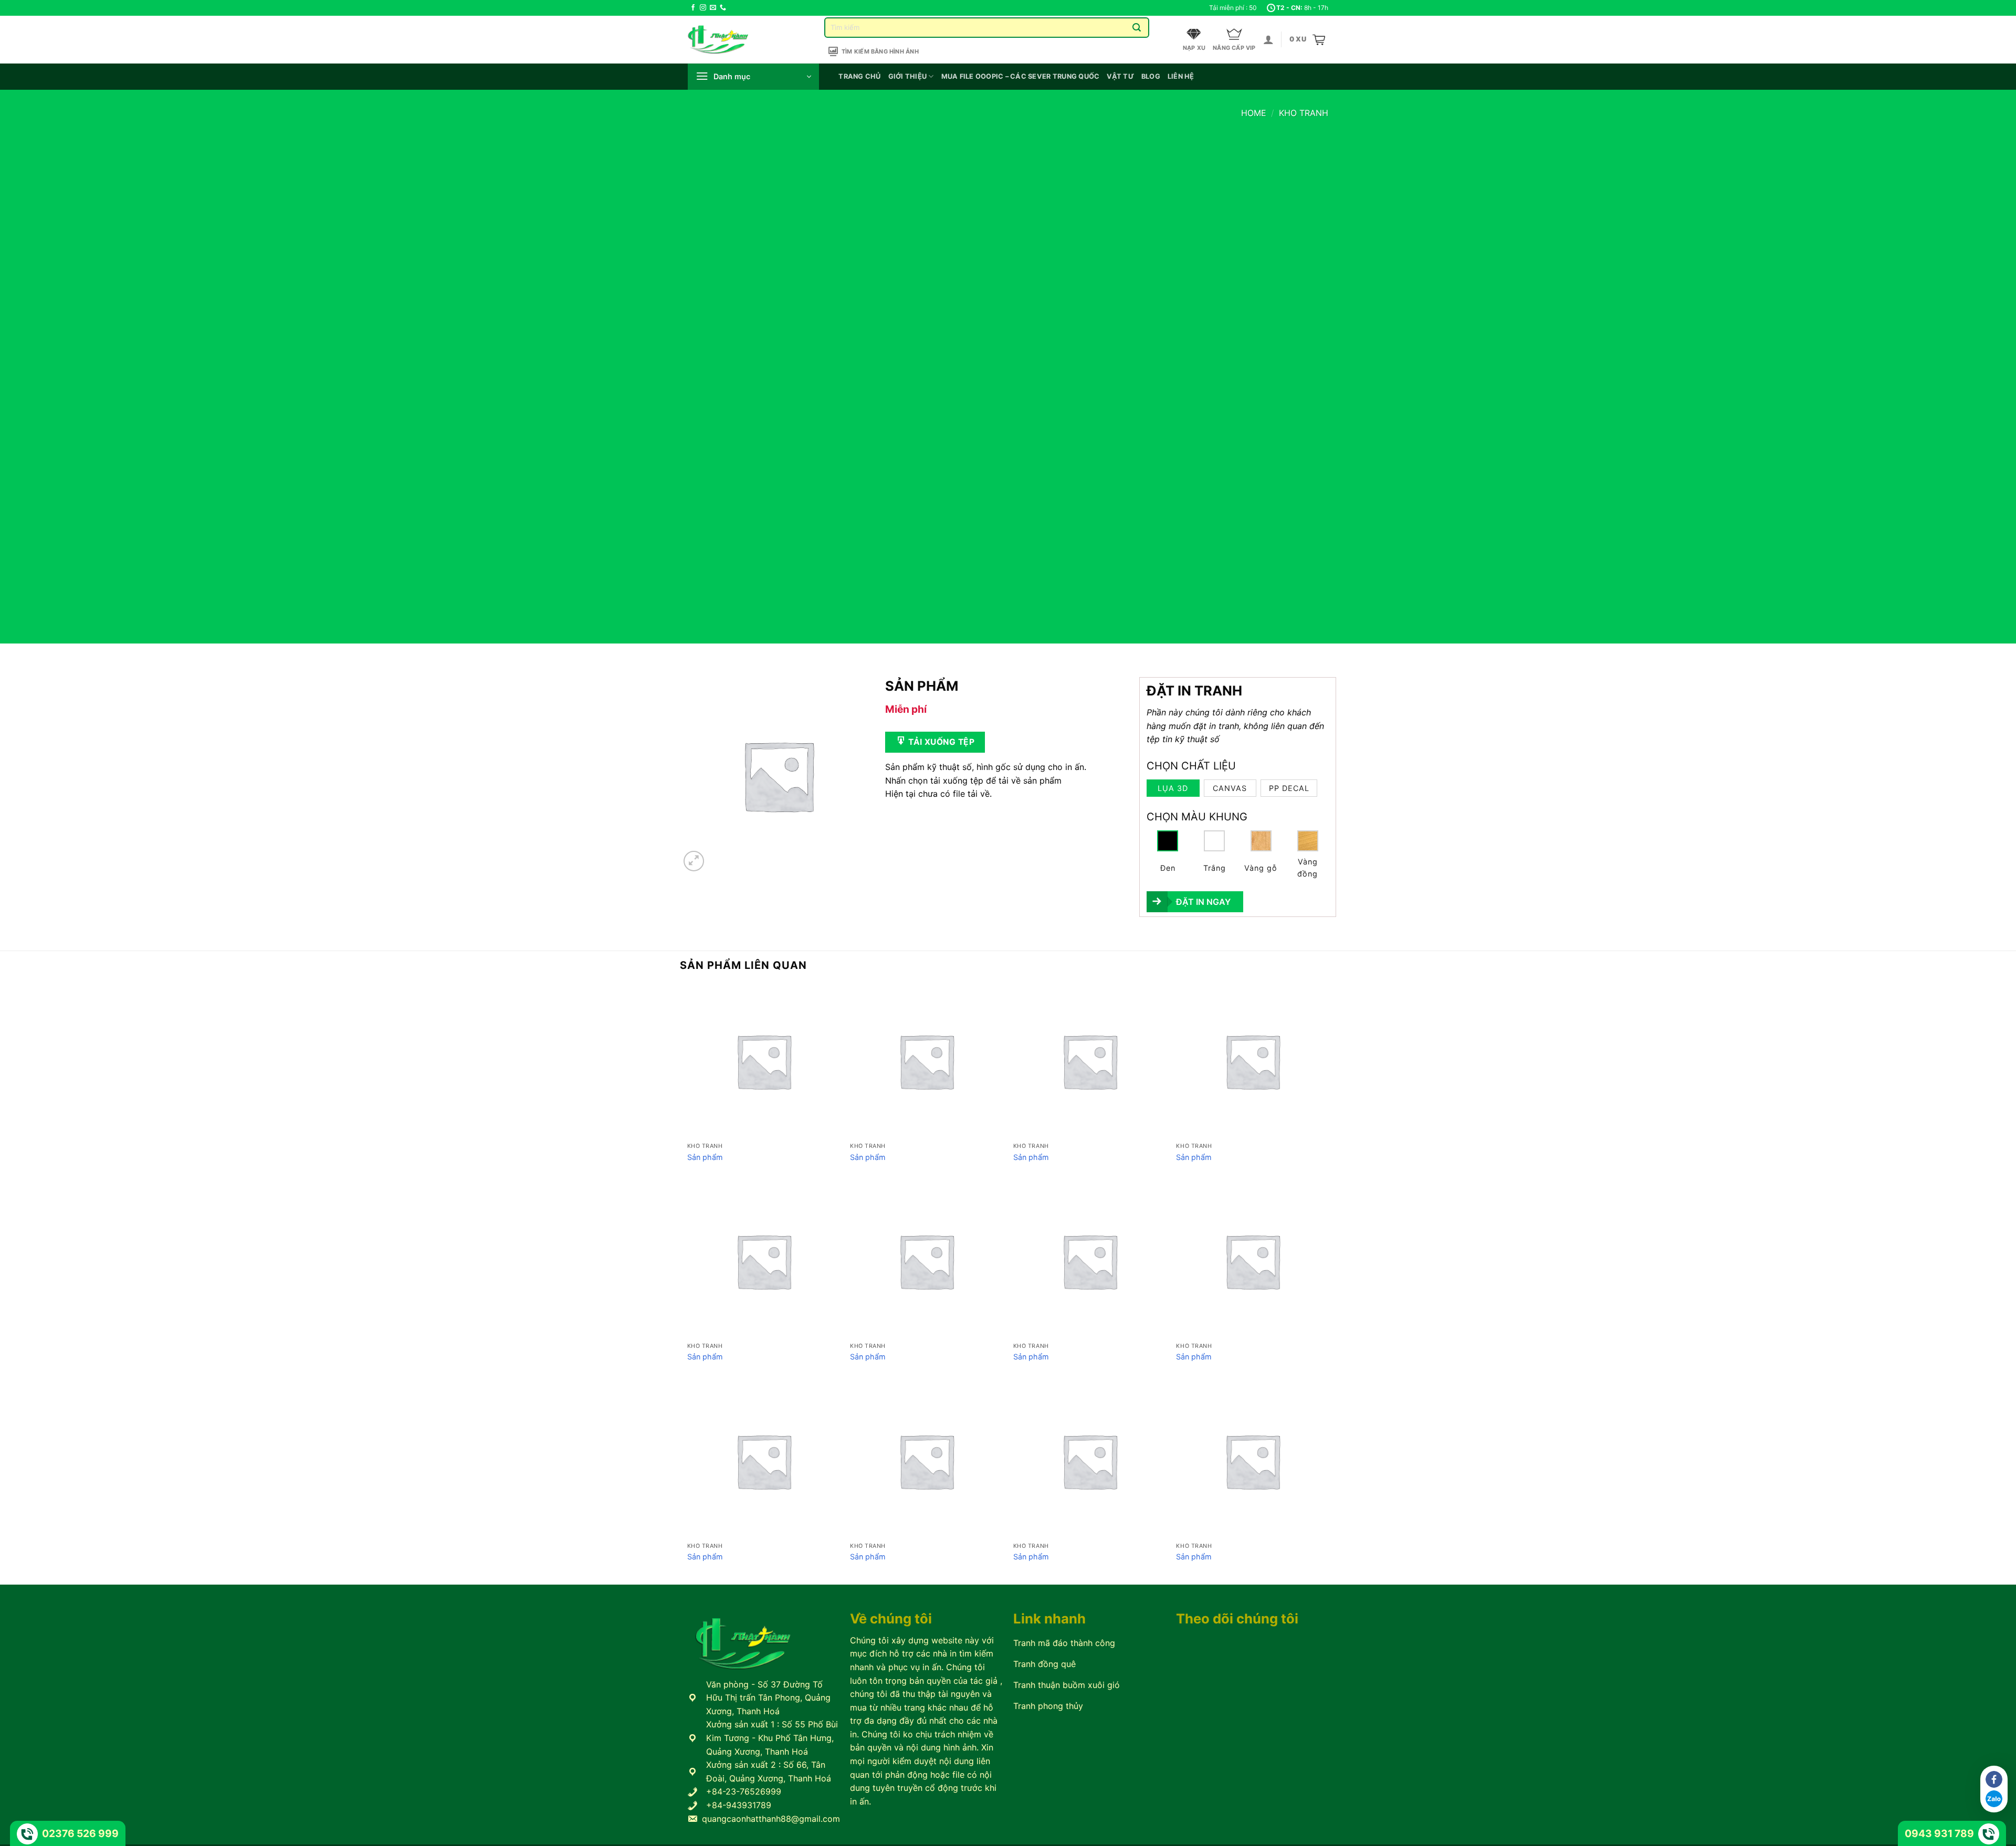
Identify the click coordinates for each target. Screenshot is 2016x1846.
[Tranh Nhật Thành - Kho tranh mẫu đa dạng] (731, 40)
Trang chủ (859, 76)
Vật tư (1120, 76)
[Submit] (1137, 28)
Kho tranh (1304, 113)
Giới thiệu (908, 76)
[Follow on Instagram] (703, 8)
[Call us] (723, 8)
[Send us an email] (713, 8)
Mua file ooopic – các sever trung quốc (1021, 76)
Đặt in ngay (1203, 902)
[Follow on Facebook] (693, 8)
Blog (1151, 76)
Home (1254, 113)
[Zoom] (694, 861)
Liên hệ (1181, 76)
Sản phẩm (705, 1157)
